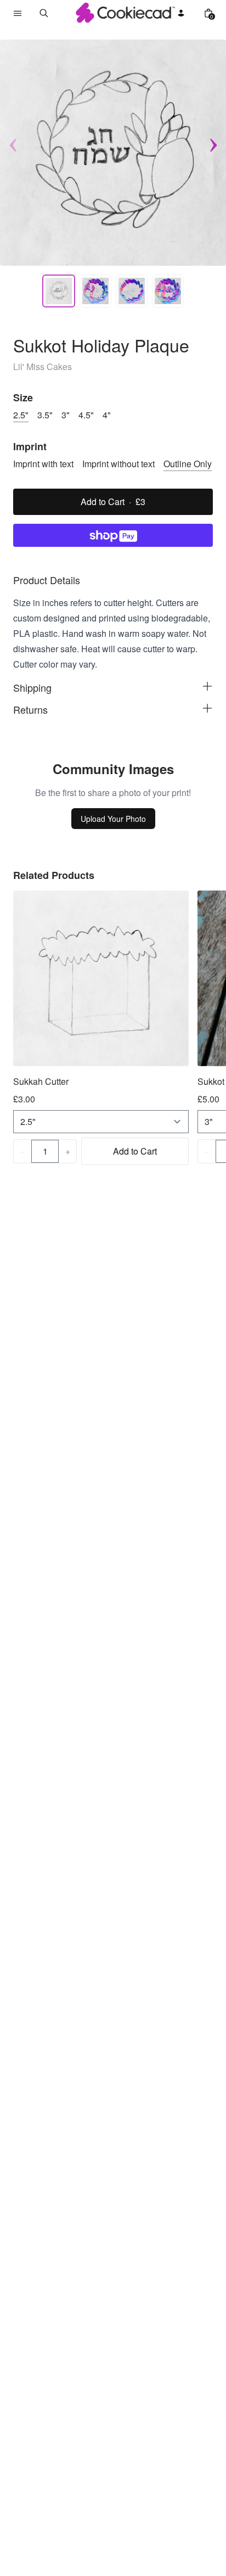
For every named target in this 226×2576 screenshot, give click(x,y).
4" (107, 415)
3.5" (45, 415)
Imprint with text (43, 464)
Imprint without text (118, 464)
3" (66, 415)
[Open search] (44, 13)
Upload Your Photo (113, 819)
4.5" (86, 415)
